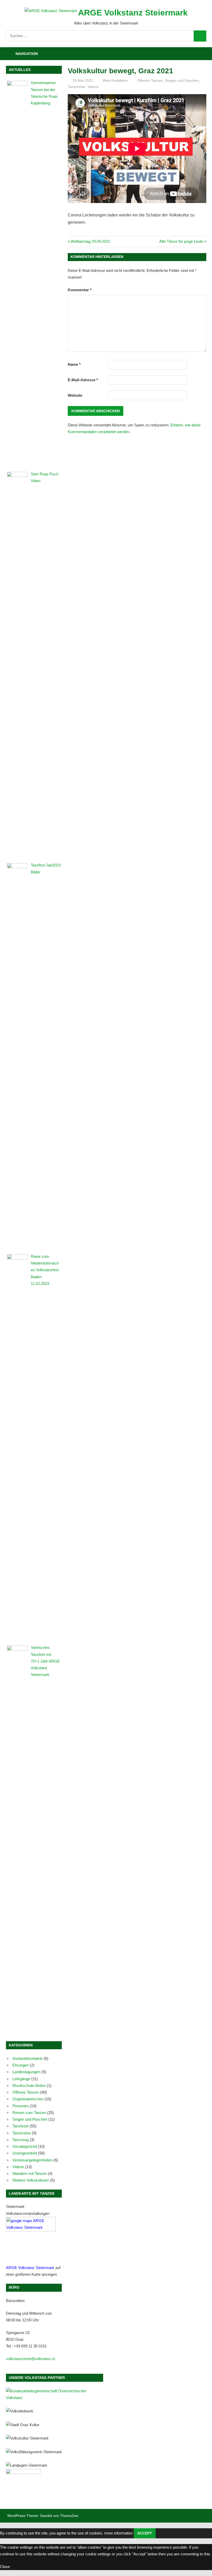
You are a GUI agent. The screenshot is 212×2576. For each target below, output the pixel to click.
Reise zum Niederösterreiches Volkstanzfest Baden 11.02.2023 (45, 1270)
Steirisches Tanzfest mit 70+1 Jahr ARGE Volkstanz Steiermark (45, 1661)
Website (75, 395)
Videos (93, 87)
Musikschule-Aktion (29, 2085)
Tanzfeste (21, 2126)
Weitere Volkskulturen (31, 2180)
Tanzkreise (77, 87)
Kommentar (80, 290)
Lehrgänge (21, 2079)
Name (74, 364)
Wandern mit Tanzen (30, 2173)
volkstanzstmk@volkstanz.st (31, 2359)
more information (118, 2533)
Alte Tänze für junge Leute (181, 241)
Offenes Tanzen (150, 80)
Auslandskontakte (28, 2058)
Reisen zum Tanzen (29, 2113)
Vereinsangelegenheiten (32, 2160)
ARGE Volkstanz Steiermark (133, 13)
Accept (145, 2533)
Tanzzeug (21, 2140)
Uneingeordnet (25, 2153)
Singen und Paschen (182, 80)
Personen (21, 2106)
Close (5, 2567)
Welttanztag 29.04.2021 (90, 241)
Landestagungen (26, 2072)
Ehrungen (21, 2065)
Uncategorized (25, 2146)
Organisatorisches (28, 2099)
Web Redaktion (115, 80)
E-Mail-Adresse (83, 380)
